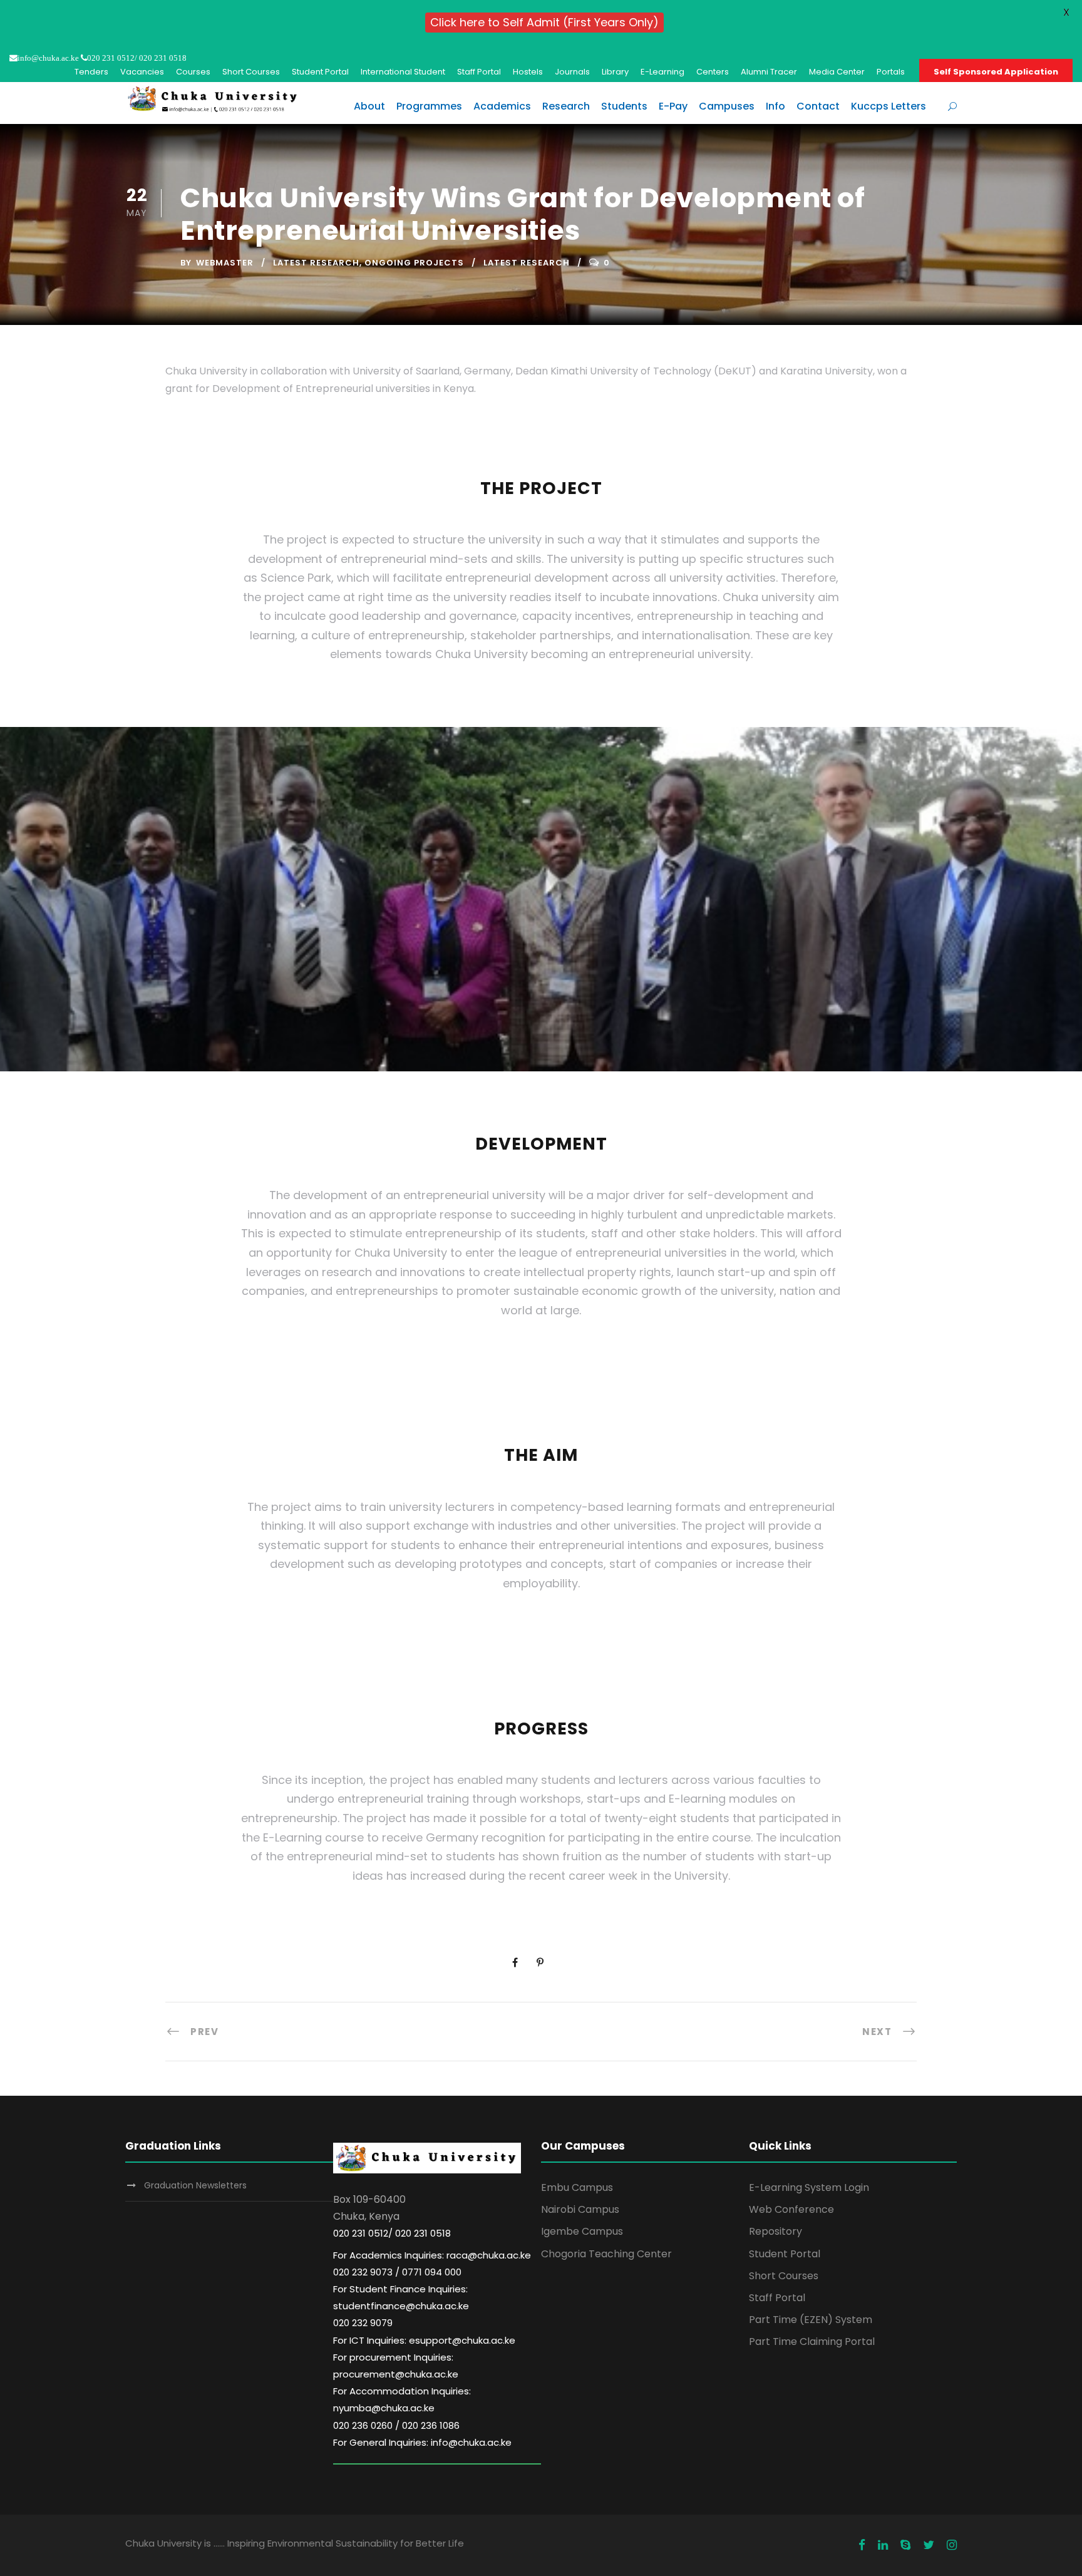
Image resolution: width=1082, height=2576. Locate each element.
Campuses (727, 106)
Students (624, 106)
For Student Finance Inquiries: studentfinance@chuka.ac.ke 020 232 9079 (401, 2306)
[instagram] (952, 2545)
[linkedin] (883, 2545)
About (369, 106)
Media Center (837, 72)
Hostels (528, 72)
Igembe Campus (582, 2231)
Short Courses (251, 72)
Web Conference (791, 2209)
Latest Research (316, 263)
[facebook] (862, 2545)
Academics (502, 106)
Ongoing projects (414, 263)
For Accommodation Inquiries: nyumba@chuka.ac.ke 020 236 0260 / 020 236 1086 (402, 2408)
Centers (713, 72)
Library (615, 72)
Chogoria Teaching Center (606, 2254)
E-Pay (673, 106)
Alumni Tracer (769, 72)
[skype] (905, 2545)
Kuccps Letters (889, 106)
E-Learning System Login (809, 2187)
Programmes (429, 106)
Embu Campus (577, 2187)
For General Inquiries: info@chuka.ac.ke (422, 2442)
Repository (775, 2231)
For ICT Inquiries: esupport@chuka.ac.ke (424, 2340)
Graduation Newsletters (195, 2185)
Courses (193, 72)
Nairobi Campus (580, 2209)
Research (566, 106)
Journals (572, 72)
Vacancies (142, 72)
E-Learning (662, 72)
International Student (403, 72)
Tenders (91, 72)
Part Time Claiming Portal (812, 2342)
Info (775, 106)
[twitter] (929, 2545)
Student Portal (320, 72)
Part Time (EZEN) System (811, 2320)
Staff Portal (479, 72)
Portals (891, 72)
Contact (818, 106)
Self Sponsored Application (996, 72)
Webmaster (225, 263)
